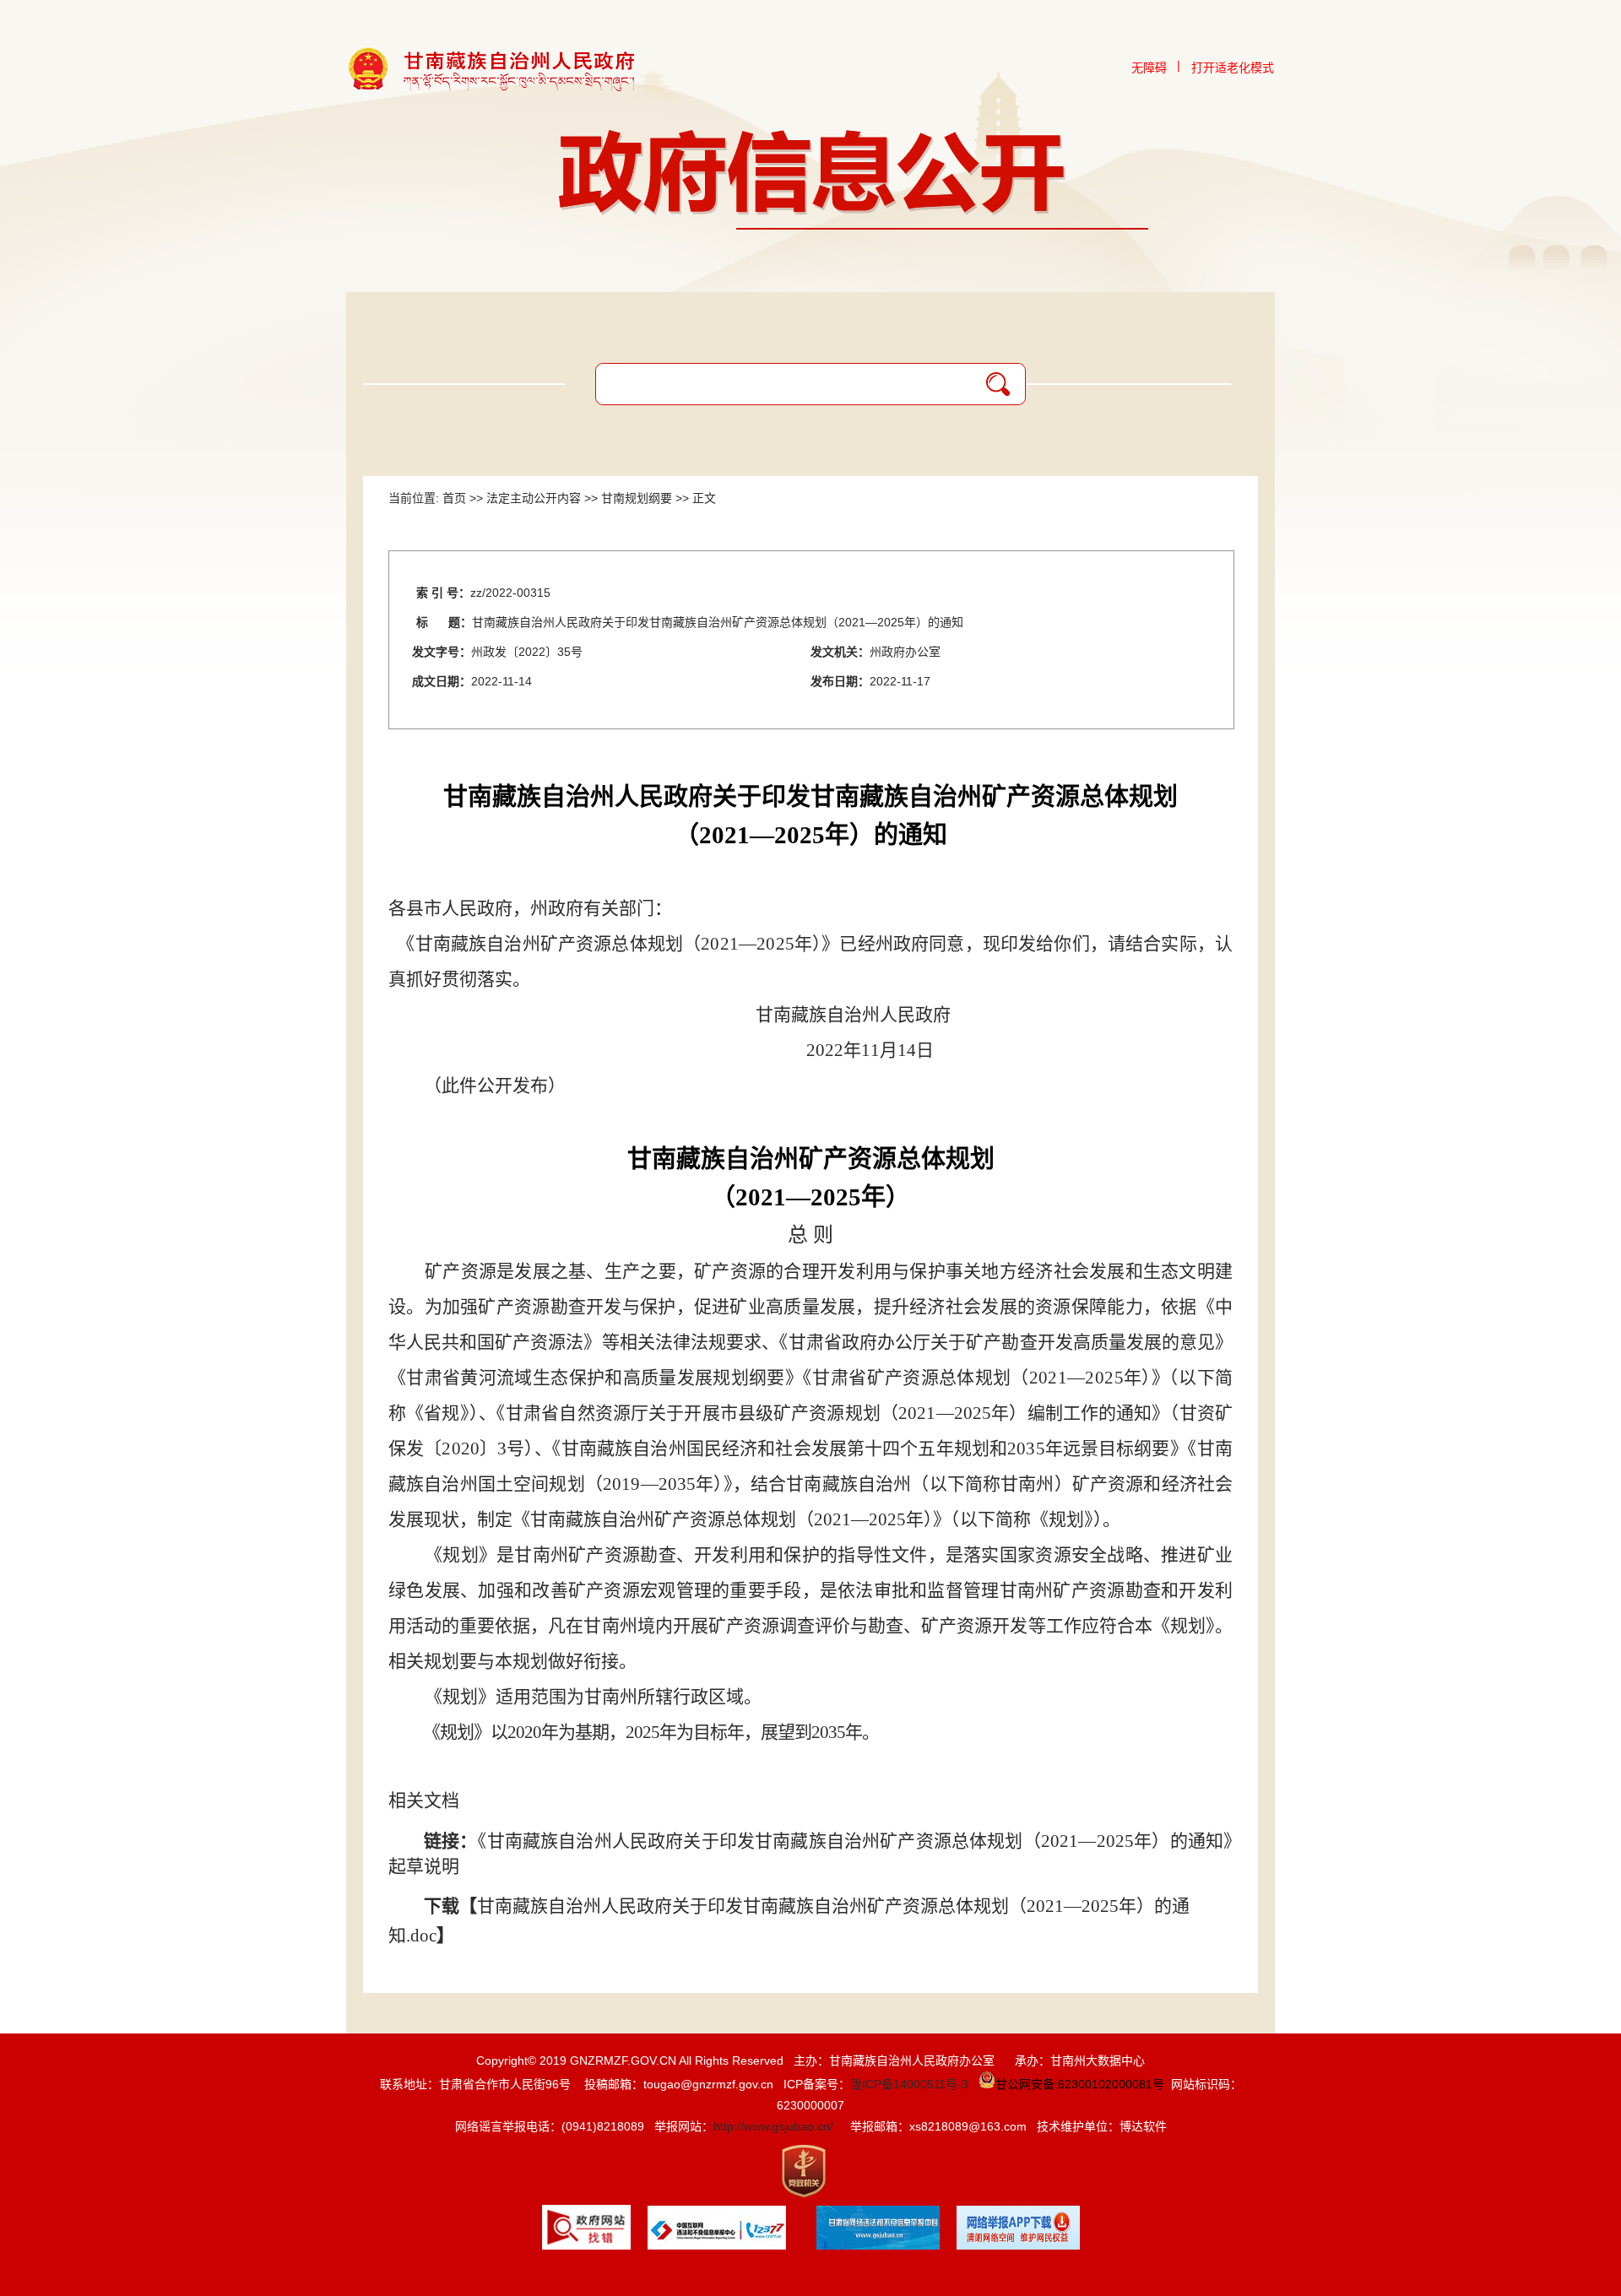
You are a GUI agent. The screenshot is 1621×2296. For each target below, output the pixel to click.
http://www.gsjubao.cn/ (773, 2126)
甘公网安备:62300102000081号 (1080, 2084)
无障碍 (1149, 68)
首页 (454, 498)
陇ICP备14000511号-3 (909, 2084)
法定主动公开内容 (534, 498)
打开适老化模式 (1233, 68)
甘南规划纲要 (637, 498)
